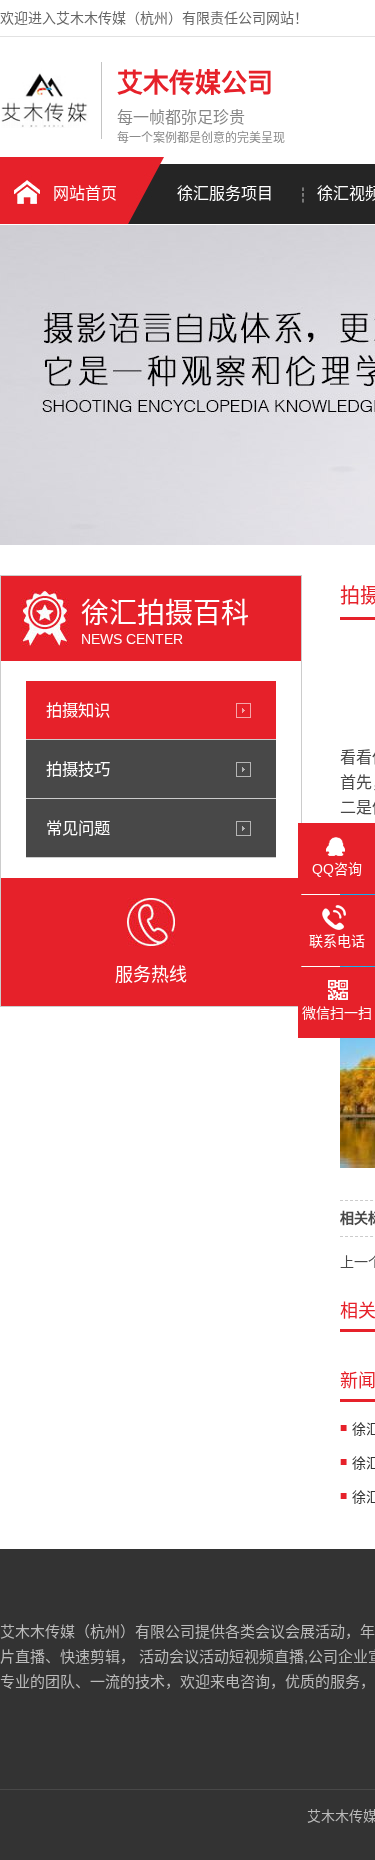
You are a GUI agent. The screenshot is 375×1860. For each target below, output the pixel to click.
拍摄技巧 (78, 769)
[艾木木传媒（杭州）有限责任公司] (45, 123)
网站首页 (85, 193)
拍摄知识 (78, 710)
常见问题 (78, 828)
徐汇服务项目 (225, 193)
